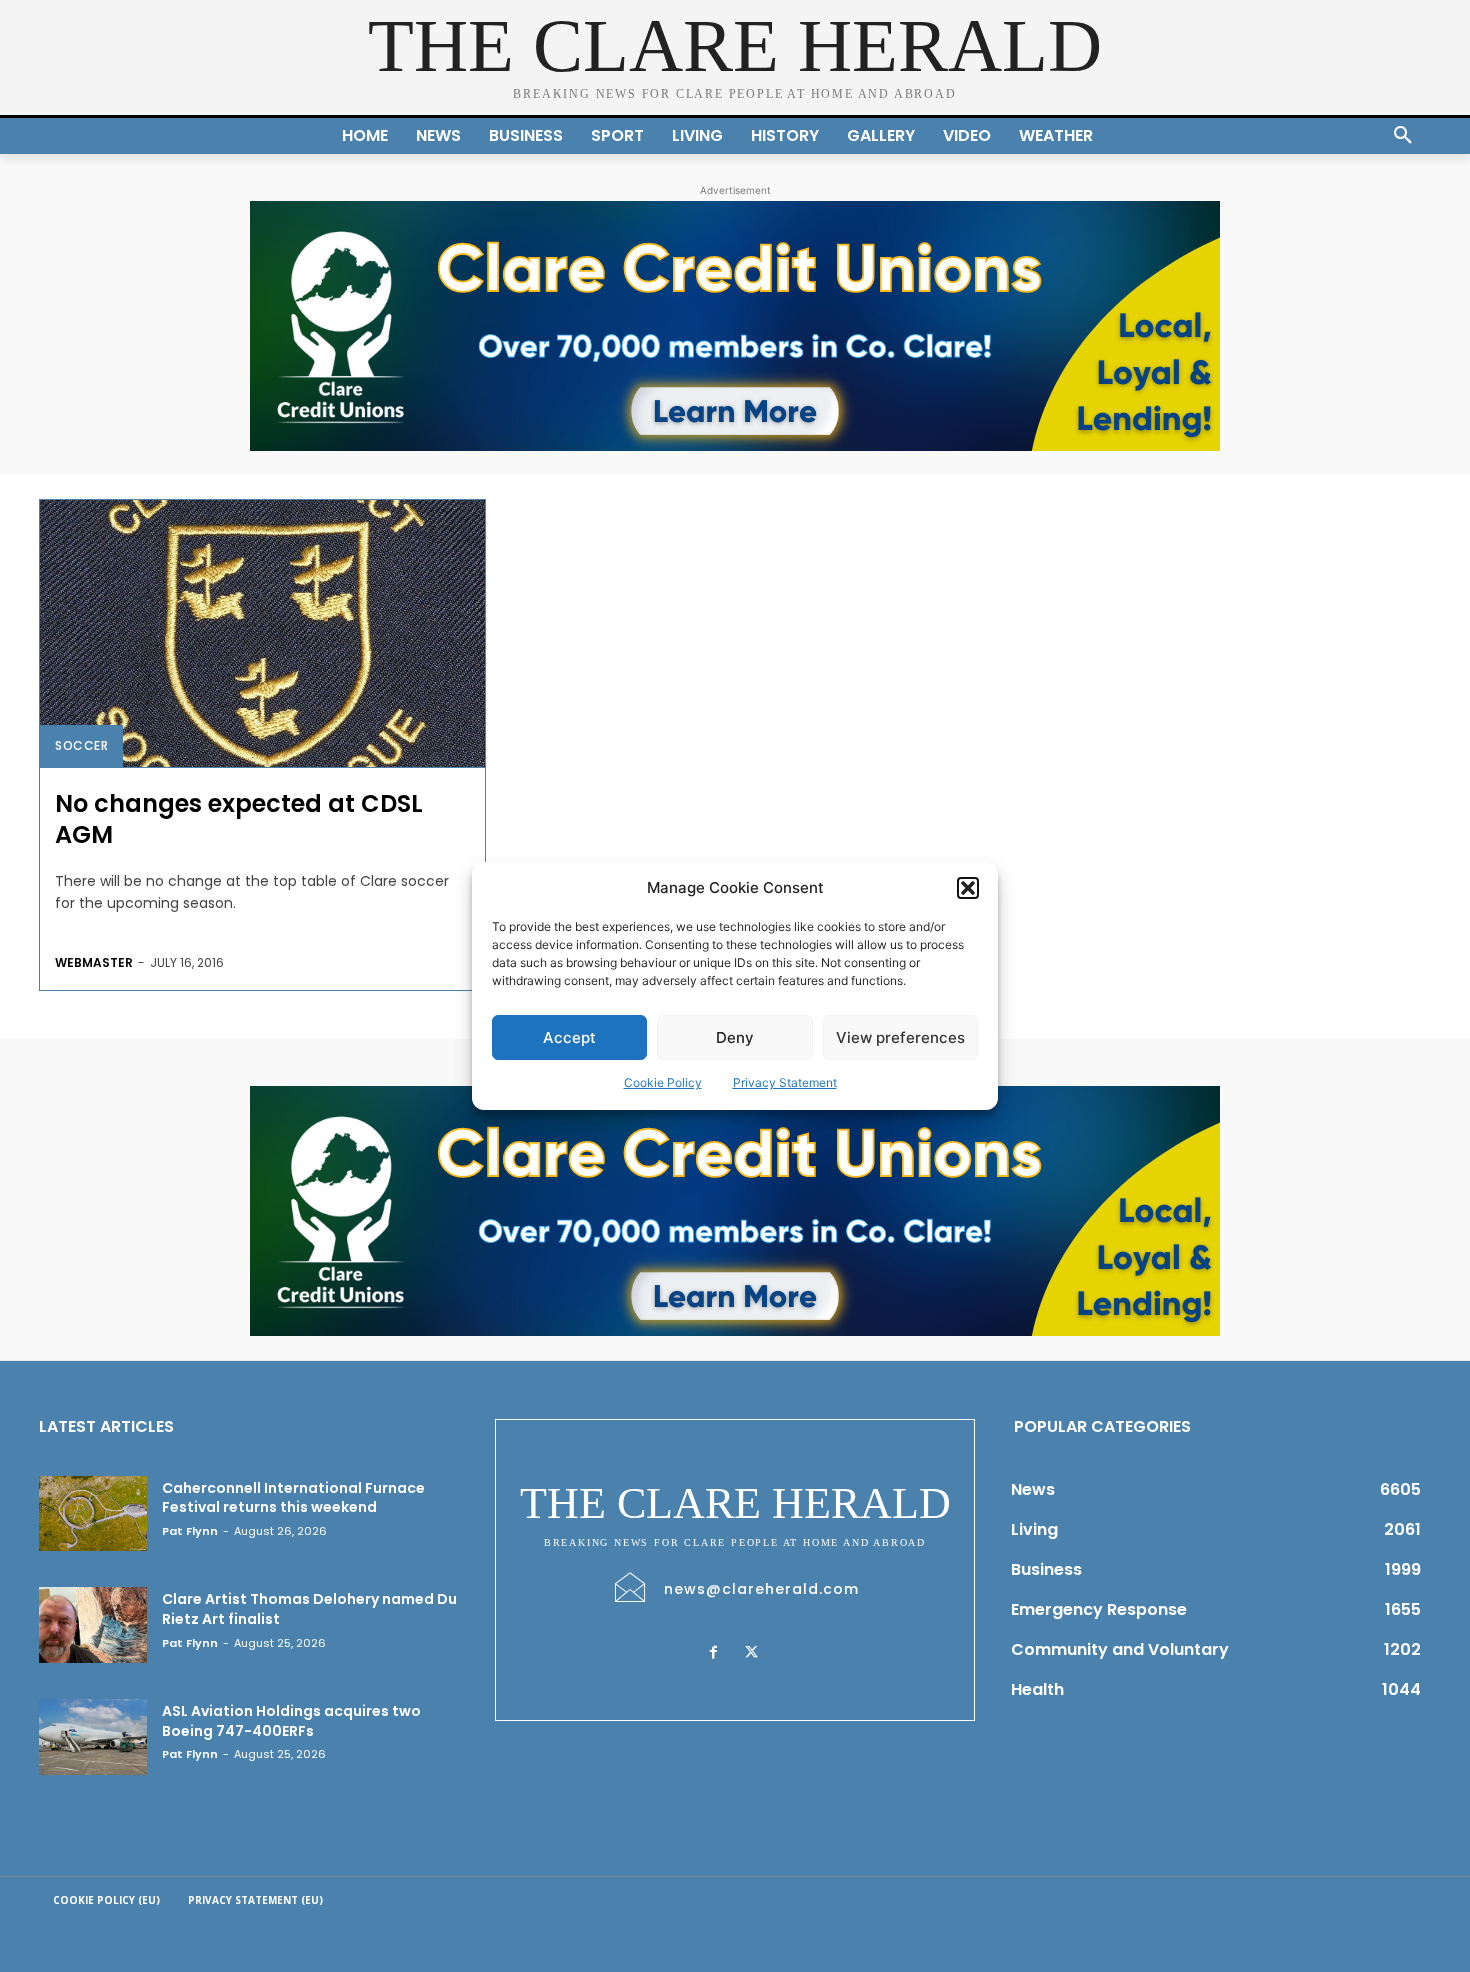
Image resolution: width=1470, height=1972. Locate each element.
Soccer (81, 745)
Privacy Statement (785, 1082)
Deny (735, 1037)
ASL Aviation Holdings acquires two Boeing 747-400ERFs (291, 1721)
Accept (569, 1037)
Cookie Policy (663, 1082)
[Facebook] (713, 1653)
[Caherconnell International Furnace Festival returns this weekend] (93, 1514)
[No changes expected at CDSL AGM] (262, 633)
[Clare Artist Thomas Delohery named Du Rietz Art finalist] (93, 1625)
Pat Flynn (190, 1531)
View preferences (900, 1037)
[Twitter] (751, 1653)
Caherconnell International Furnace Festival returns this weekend (293, 1498)
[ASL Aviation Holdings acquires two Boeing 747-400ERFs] (93, 1737)
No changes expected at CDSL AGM (239, 819)
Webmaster (94, 962)
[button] (968, 888)
